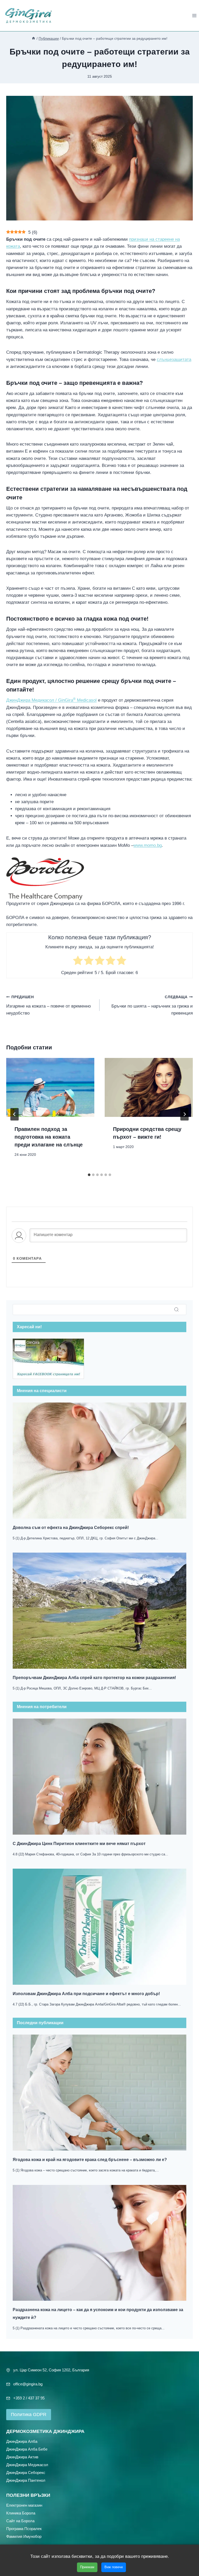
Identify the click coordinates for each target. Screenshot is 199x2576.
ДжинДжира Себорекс (26, 2472)
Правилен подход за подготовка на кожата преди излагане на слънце (49, 1137)
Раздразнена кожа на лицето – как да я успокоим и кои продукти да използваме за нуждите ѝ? (98, 2314)
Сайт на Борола (20, 2521)
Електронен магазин (24, 2505)
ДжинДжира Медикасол (27, 2464)
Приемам (87, 2567)
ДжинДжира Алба (22, 2441)
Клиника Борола (21, 2513)
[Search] (176, 1310)
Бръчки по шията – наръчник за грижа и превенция (152, 1005)
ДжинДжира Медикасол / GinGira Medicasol (51, 700)
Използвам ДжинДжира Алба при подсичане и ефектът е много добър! (86, 1994)
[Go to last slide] (15, 1114)
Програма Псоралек (24, 2528)
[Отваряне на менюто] (194, 15)
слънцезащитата (174, 360)
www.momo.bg (148, 845)
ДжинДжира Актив (22, 2457)
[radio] (78, 961)
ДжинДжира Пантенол (26, 2480)
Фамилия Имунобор (24, 2536)
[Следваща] (184, 1114)
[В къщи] (33, 38)
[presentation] (50, 1087)
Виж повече (114, 2567)
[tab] (89, 1175)
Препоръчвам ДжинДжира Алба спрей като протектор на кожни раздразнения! (94, 1678)
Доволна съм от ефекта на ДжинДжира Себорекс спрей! (71, 1528)
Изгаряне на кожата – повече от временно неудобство (48, 1005)
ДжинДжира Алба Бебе (27, 2449)
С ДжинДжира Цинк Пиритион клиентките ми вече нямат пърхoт (79, 1844)
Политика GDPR (29, 2414)
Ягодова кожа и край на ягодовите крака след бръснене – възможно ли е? (90, 2160)
